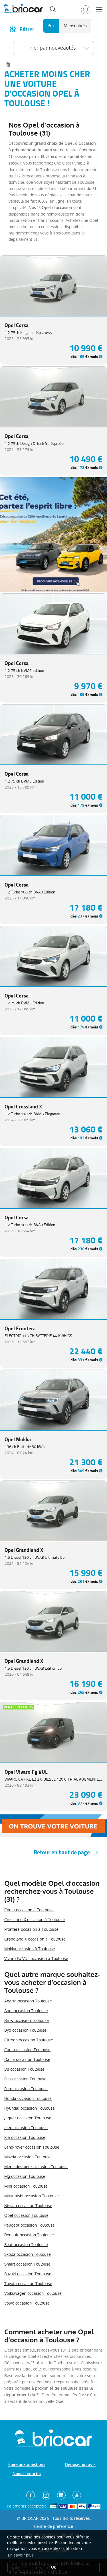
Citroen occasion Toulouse (29, 2040)
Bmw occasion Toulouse (27, 2020)
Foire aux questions (27, 2465)
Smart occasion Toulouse (27, 2264)
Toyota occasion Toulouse (28, 2284)
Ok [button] (53, 2567)
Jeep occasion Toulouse (26, 2128)
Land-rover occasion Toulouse (32, 2147)
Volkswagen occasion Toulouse (33, 2293)
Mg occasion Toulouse (25, 2176)
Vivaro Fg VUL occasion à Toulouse (36, 1959)
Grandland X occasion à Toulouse (35, 1939)
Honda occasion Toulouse (28, 2098)
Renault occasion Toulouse (29, 2235)
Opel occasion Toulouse (26, 2215)
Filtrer (27, 29)
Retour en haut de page (62, 1852)
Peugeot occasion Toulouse (30, 2225)
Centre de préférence (53, 2526)
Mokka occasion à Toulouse (30, 1949)
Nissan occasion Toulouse (28, 2206)
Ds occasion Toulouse (24, 2069)
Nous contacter (27, 2474)
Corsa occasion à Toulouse (29, 1910)
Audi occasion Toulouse (26, 2011)
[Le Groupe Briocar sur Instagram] (46, 2495)
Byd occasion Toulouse (25, 2030)
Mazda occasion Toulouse (28, 2157)
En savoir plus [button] (21, 2555)
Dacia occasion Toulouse (27, 2059)
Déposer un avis (80, 2465)
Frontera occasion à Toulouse (31, 1929)
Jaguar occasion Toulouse (28, 2118)
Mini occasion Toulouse (26, 2186)
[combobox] (53, 48)
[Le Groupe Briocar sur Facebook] (31, 2495)
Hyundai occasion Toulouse (30, 2108)
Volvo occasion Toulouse (27, 2303)
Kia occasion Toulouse (25, 2137)
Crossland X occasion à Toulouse (35, 1920)
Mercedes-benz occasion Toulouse (36, 2167)
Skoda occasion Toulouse (28, 2254)
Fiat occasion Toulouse (25, 2079)
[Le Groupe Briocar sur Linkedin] (61, 2495)
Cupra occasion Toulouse (27, 2050)
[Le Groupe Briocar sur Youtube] (77, 2495)
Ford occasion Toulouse (26, 2089)
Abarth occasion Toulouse (28, 2001)
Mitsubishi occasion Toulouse (32, 2196)
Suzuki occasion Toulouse (28, 2274)
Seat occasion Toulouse (26, 2245)
